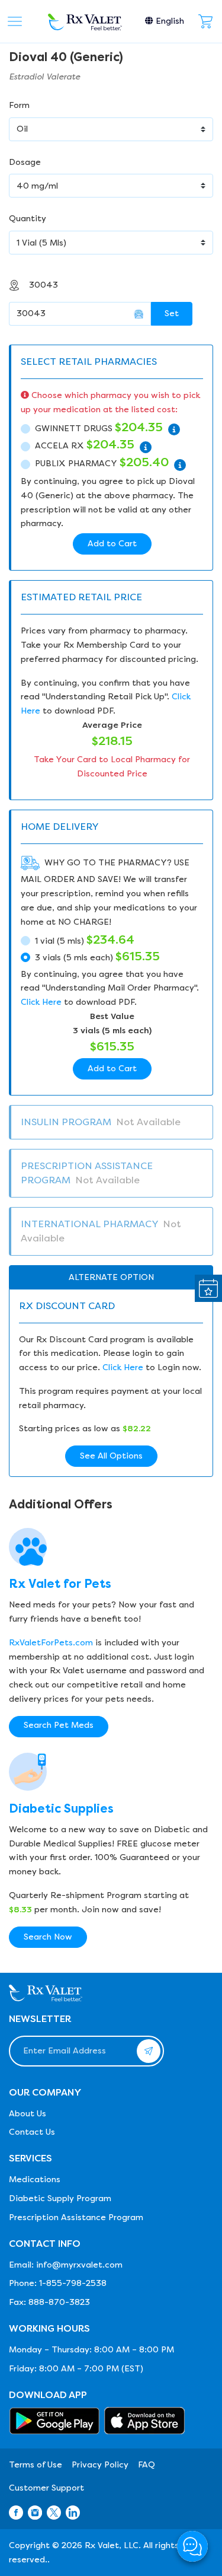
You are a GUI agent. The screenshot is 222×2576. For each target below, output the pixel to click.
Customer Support (46, 2488)
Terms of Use (36, 2465)
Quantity (28, 219)
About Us (28, 2114)
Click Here (41, 1002)
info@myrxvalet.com (79, 2265)
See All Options (111, 1456)
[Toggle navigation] (15, 21)
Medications (35, 2179)
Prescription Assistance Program (76, 2217)
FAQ (147, 2465)
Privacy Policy (100, 2465)
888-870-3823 (59, 2302)
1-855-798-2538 (73, 2283)
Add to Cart (112, 544)
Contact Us (32, 2132)
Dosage (25, 162)
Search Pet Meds (59, 1725)
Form (19, 105)
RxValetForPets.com (51, 1643)
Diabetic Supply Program (60, 2198)
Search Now (48, 1937)
